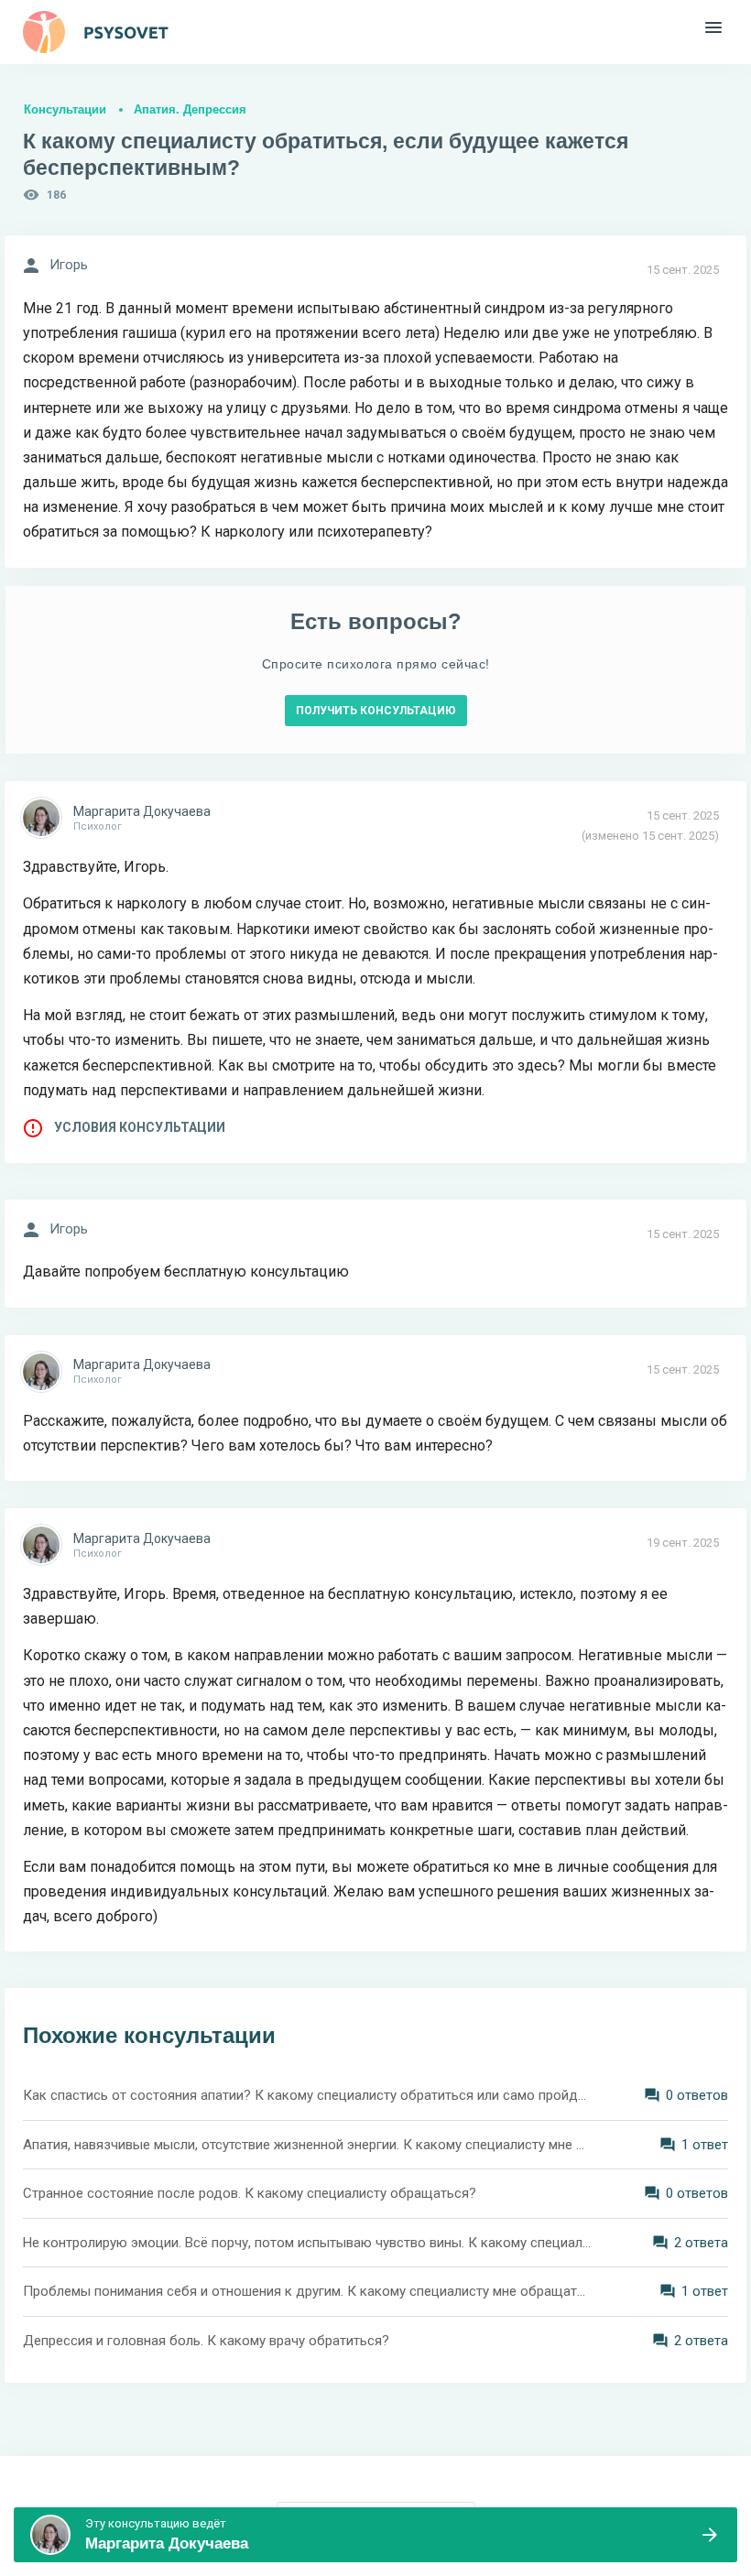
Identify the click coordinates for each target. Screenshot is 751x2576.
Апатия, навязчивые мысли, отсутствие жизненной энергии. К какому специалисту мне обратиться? (307, 2145)
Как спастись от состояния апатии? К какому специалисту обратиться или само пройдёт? (307, 2095)
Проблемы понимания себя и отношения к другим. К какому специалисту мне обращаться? (307, 2291)
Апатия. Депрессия (190, 109)
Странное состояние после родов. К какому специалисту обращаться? (250, 2193)
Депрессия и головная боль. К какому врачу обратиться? (206, 2341)
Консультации (65, 109)
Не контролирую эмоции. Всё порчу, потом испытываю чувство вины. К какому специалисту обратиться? (307, 2243)
